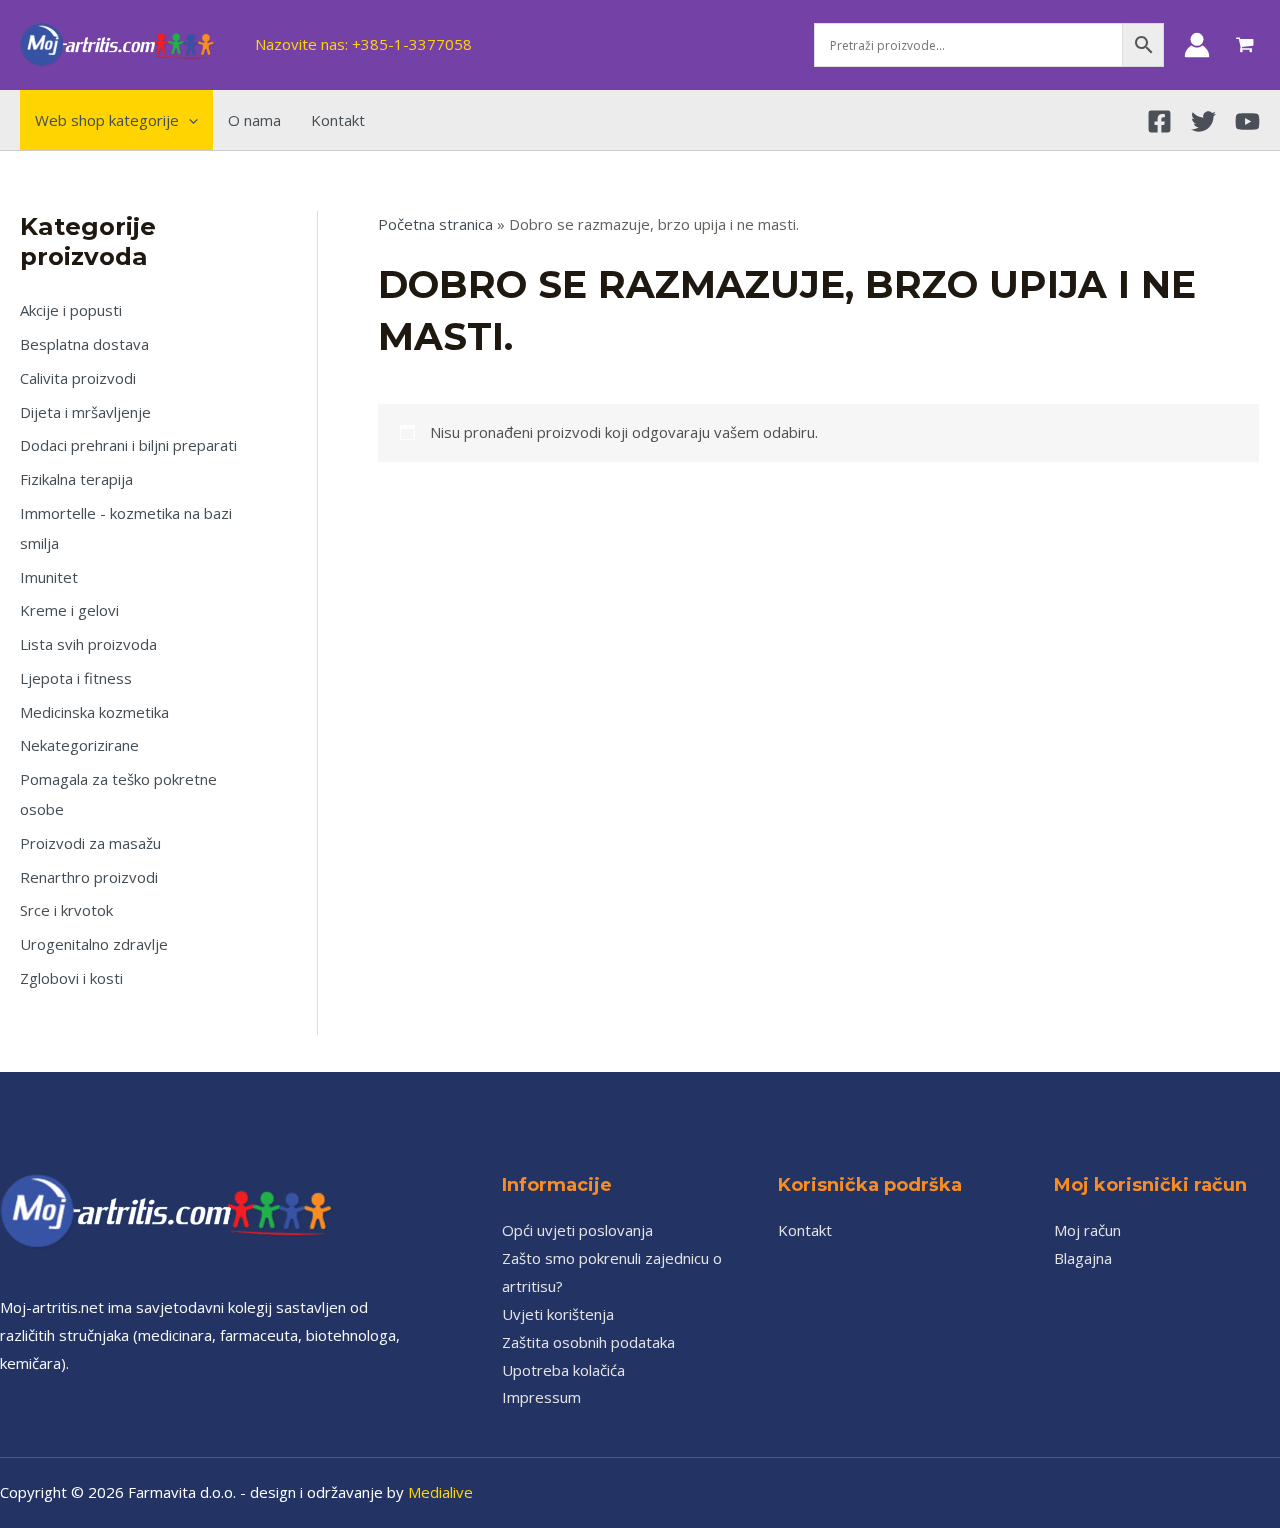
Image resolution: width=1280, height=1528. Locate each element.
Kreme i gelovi (69, 610)
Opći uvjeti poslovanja (577, 1230)
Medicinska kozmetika (94, 712)
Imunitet (49, 577)
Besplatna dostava (84, 344)
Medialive (440, 1492)
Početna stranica (435, 224)
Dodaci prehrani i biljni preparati (128, 445)
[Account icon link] (1197, 45)
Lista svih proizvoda (88, 644)
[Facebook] (1159, 121)
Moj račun (1087, 1230)
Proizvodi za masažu (90, 843)
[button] (188, 120)
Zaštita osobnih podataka (588, 1342)
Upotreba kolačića (563, 1370)
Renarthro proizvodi (89, 877)
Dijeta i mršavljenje (85, 412)
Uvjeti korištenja (558, 1314)
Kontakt (805, 1230)
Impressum (541, 1397)
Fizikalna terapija (76, 479)
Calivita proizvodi (78, 378)
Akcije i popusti (71, 310)
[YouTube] (1247, 121)
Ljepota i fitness (76, 678)
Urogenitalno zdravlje (94, 944)
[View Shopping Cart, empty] (1245, 45)
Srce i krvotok (66, 910)
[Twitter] (1203, 121)
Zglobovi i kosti (71, 978)
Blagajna (1083, 1258)
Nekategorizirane (79, 745)
